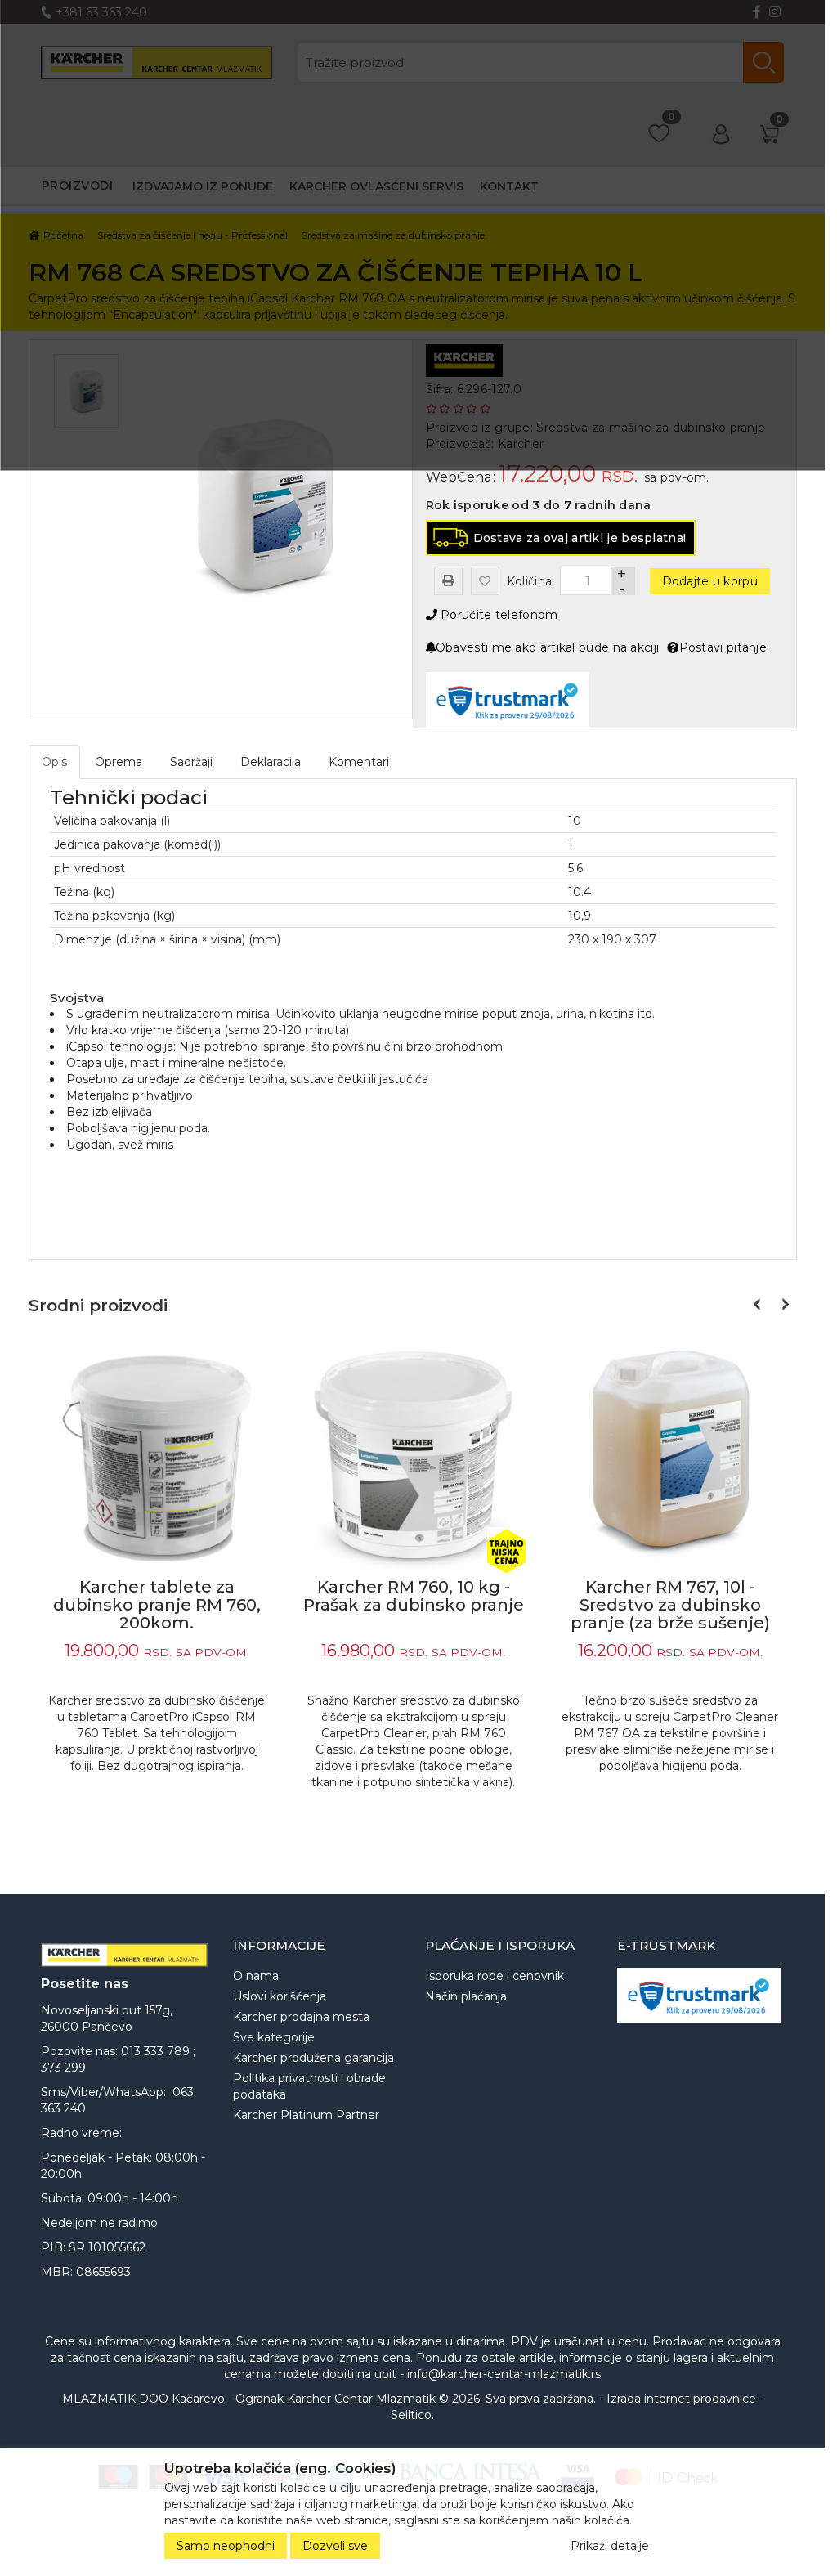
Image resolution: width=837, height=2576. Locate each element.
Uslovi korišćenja (280, 1996)
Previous (758, 1304)
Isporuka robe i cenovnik (495, 1976)
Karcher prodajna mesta (301, 2017)
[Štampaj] (448, 580)
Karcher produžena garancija (313, 2058)
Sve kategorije (274, 2037)
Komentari (359, 762)
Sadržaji (191, 762)
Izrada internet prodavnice (681, 2399)
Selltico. (412, 2415)
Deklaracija (271, 762)
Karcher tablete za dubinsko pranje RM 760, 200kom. (157, 1605)
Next (783, 1304)
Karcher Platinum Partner (306, 2115)
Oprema (119, 762)
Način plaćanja (466, 1996)
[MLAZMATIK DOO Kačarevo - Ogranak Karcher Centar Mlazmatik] (125, 1955)
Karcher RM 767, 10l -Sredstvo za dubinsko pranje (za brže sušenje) (670, 1605)
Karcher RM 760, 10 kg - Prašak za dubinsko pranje (414, 1596)
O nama (256, 1976)
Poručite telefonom (498, 615)
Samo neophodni (226, 2546)
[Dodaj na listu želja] (485, 581)
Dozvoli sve (335, 2546)
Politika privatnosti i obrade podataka (309, 2086)
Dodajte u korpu (710, 581)
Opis (54, 762)
